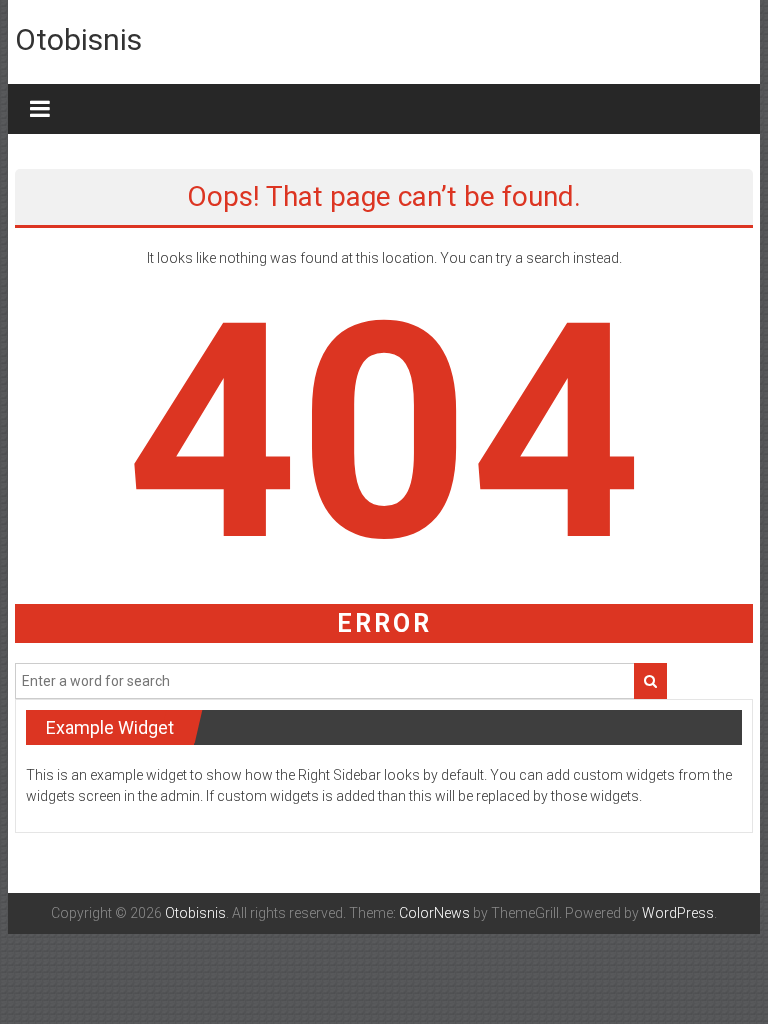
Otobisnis (78, 39)
